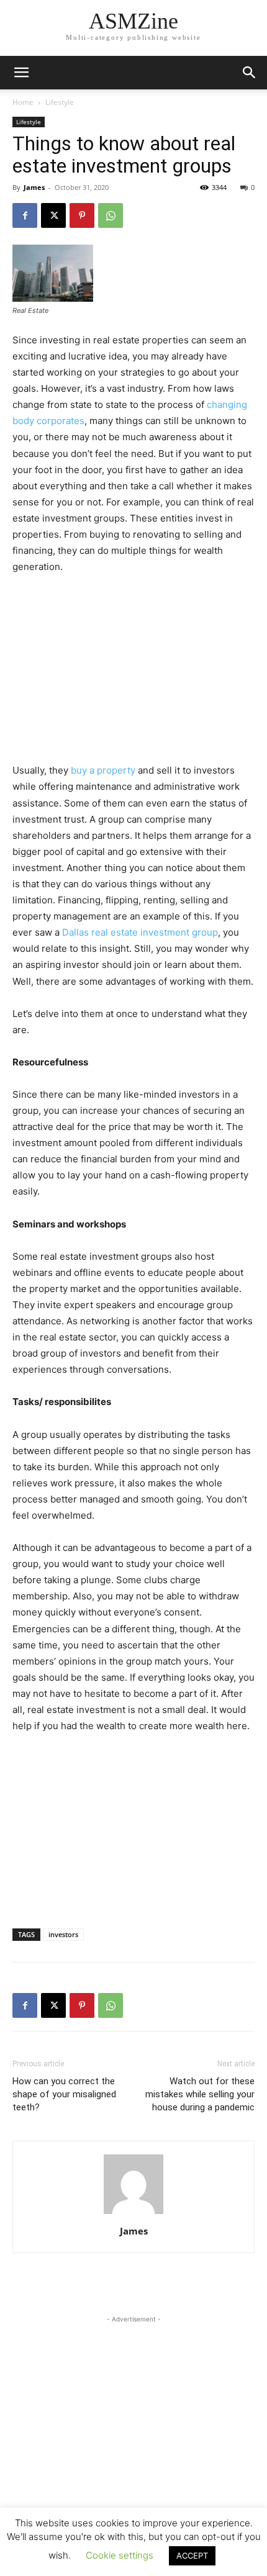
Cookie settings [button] (120, 2555)
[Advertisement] (133, 669)
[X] (53, 215)
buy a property (103, 770)
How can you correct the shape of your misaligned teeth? (64, 2094)
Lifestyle (60, 102)
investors (63, 1934)
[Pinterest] (82, 215)
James (34, 187)
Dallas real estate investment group (140, 932)
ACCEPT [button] (192, 2556)
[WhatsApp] (111, 215)
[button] (250, 73)
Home (23, 102)
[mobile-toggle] (21, 73)
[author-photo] (133, 2214)
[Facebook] (25, 215)
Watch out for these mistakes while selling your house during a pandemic (200, 2094)
